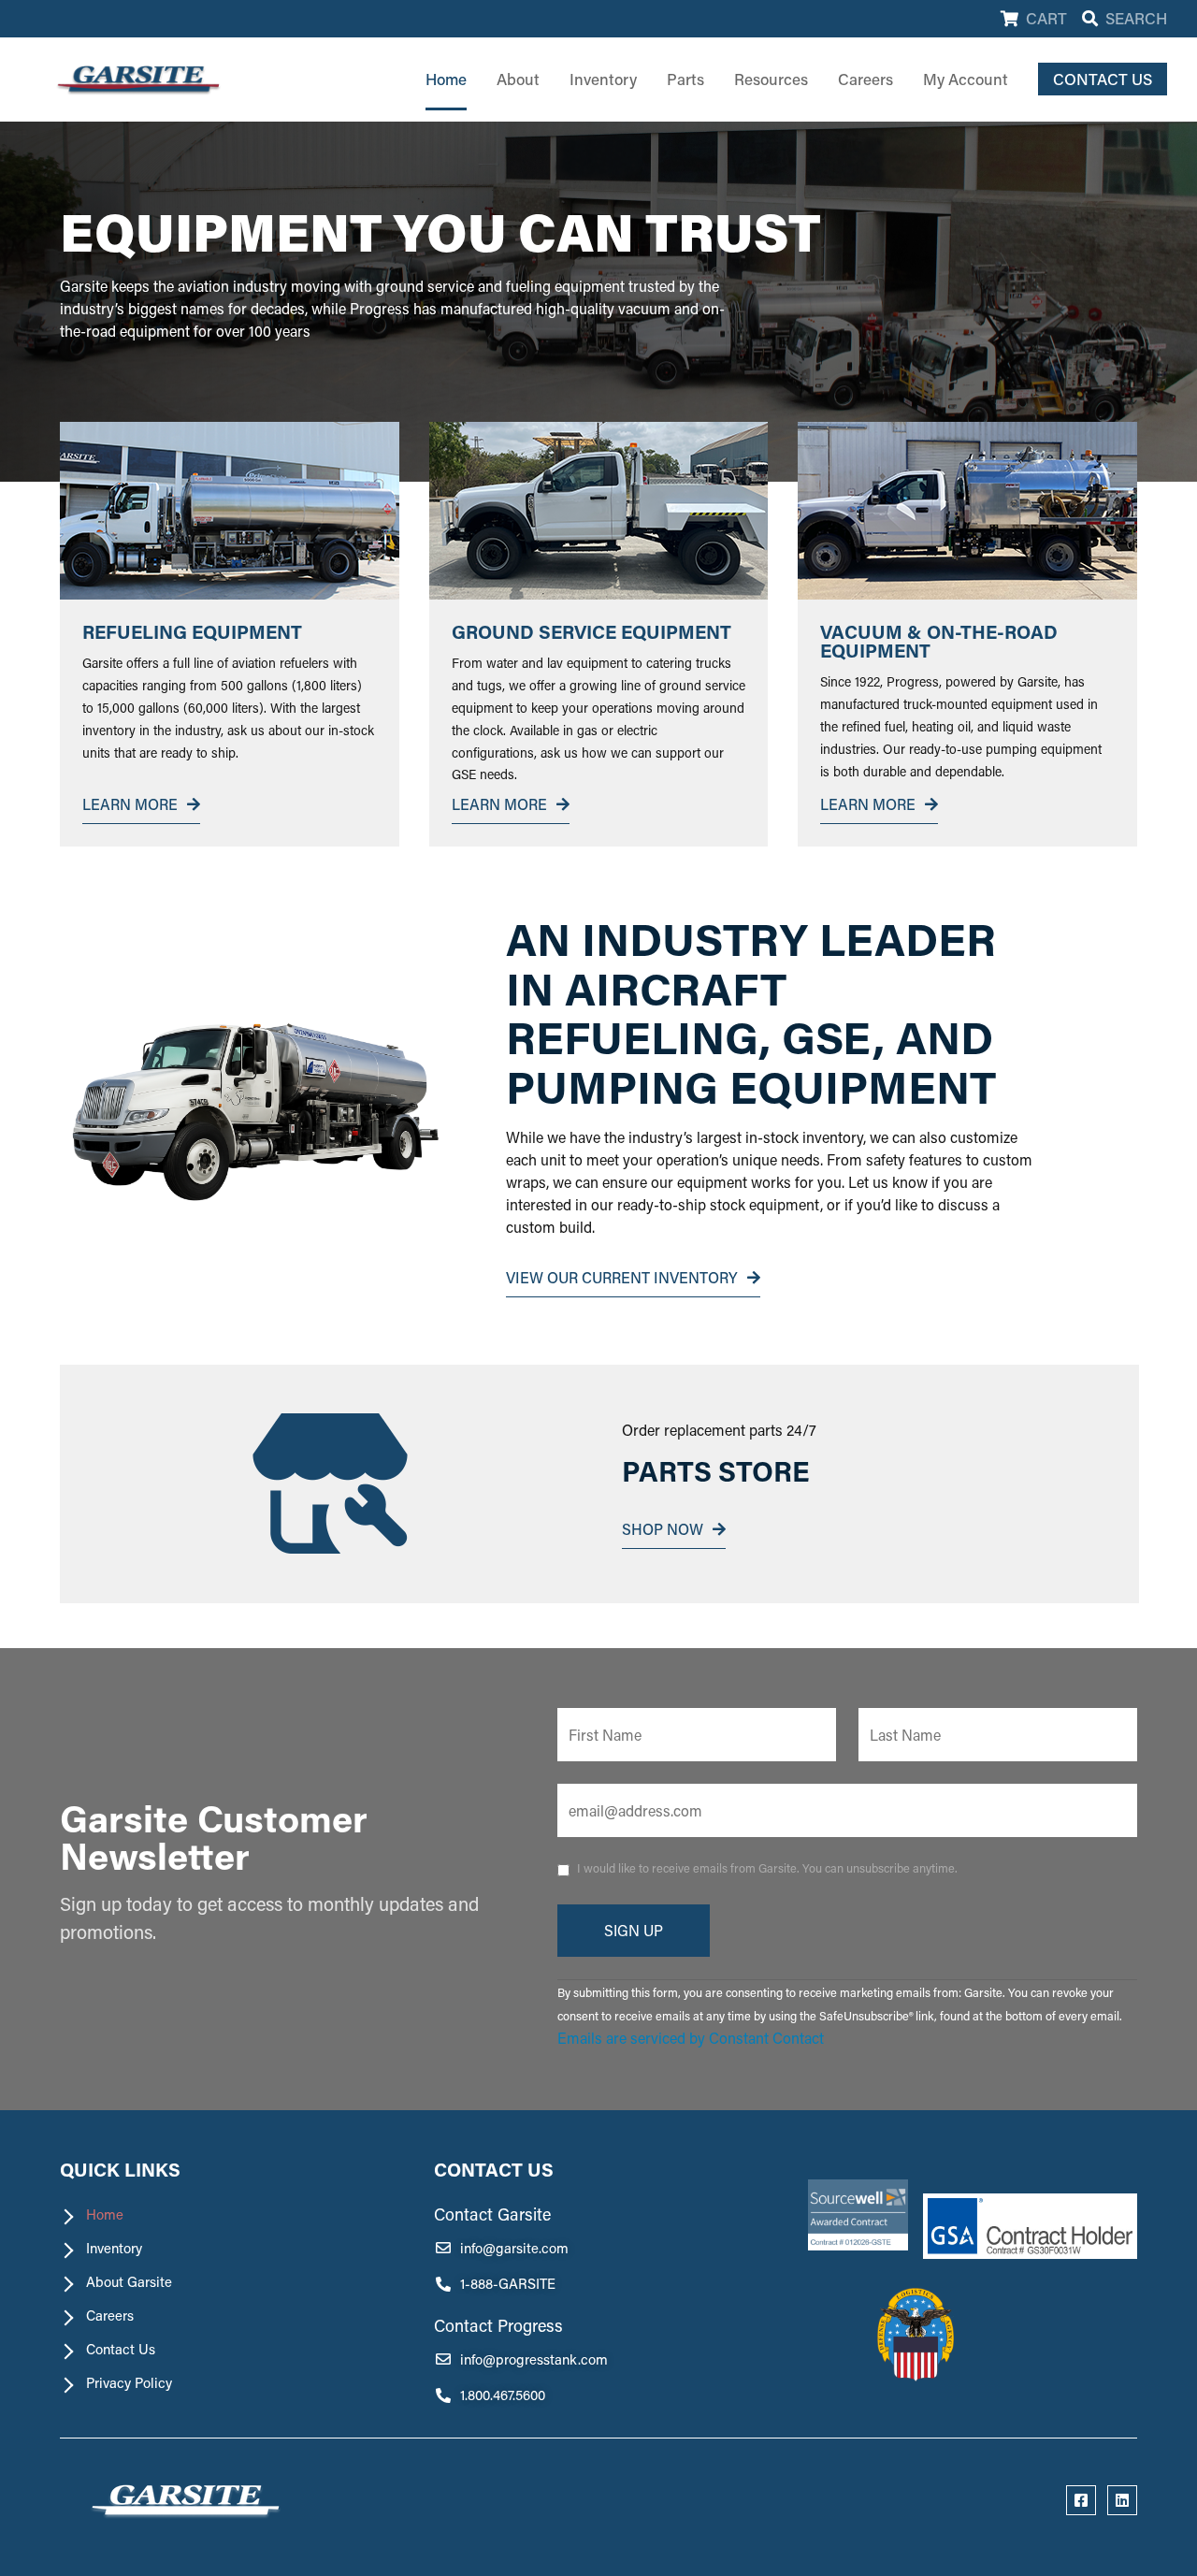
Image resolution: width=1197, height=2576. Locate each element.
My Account (966, 79)
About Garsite (129, 2282)
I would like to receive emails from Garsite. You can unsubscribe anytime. (767, 1868)
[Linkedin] (1122, 2500)
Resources (771, 79)
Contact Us (121, 2349)
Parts (685, 79)
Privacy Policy (129, 2383)
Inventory (603, 79)
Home (446, 79)
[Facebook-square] (1081, 2500)
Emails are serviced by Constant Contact (691, 2038)
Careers (865, 79)
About (518, 79)
